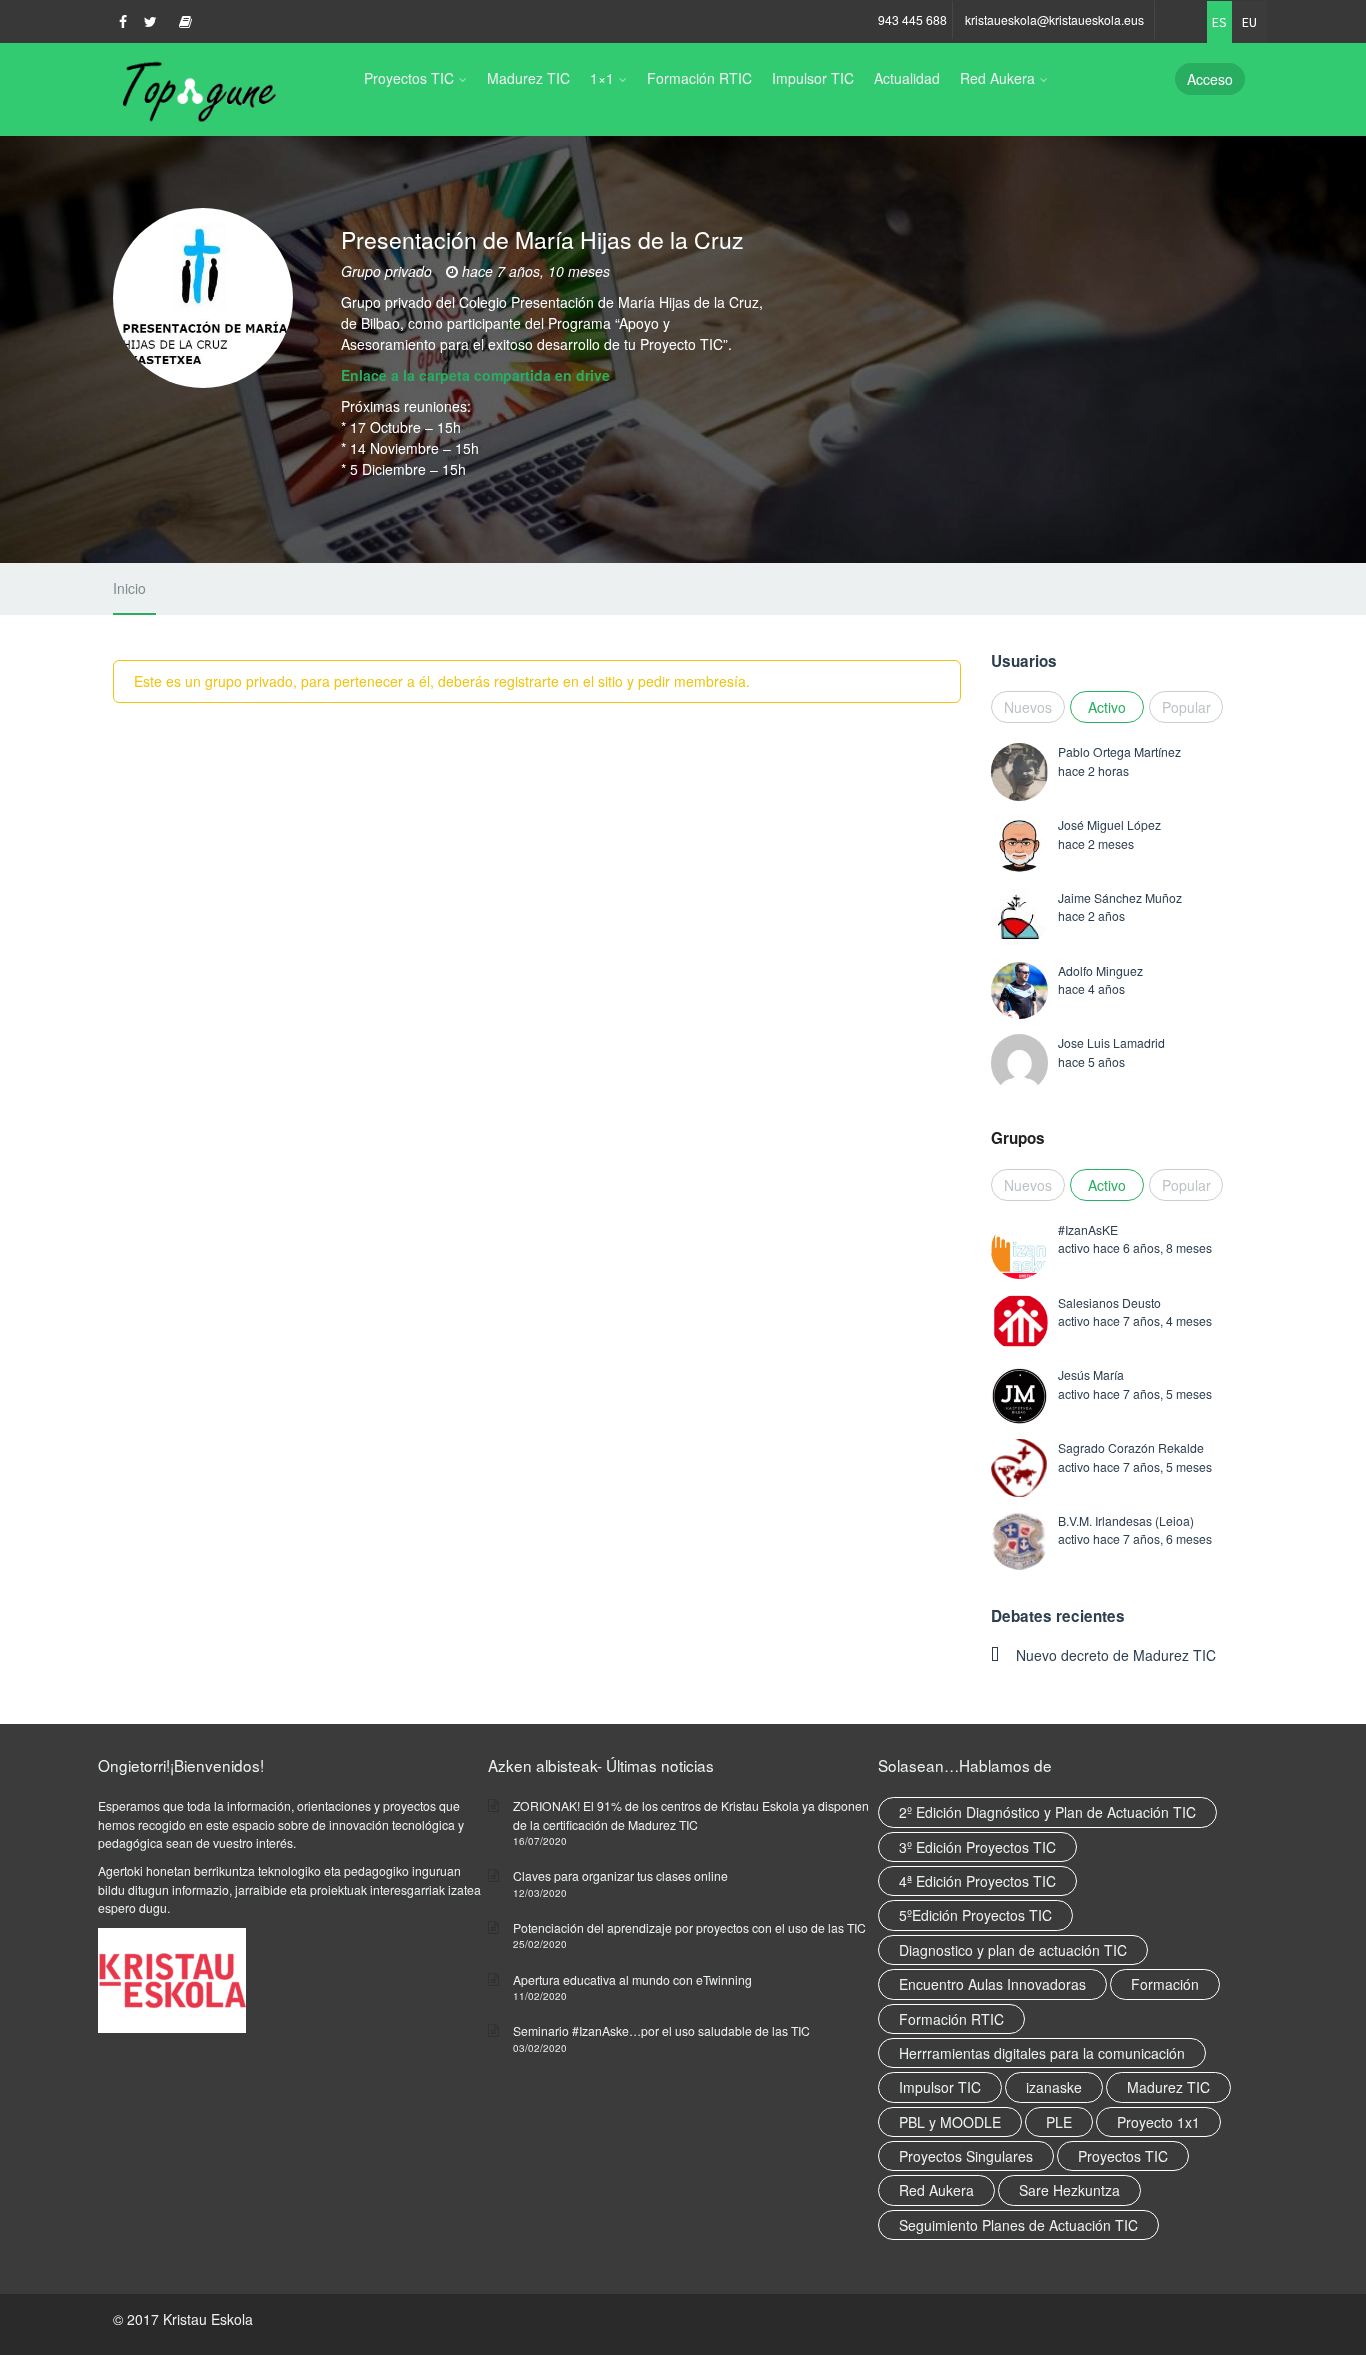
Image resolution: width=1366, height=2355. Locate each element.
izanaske (1054, 2087)
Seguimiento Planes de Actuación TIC (1018, 2225)
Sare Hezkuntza (1069, 2190)
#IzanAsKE (1088, 1229)
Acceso (1210, 79)
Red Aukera (997, 78)
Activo (1107, 707)
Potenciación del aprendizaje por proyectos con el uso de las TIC (689, 1927)
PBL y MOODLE (950, 2122)
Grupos (1018, 1138)
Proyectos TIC (409, 78)
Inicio (129, 588)
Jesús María (1091, 1374)
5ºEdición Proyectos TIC (975, 1915)
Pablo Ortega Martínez (1119, 751)
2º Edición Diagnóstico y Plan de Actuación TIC (1047, 1812)
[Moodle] (185, 21)
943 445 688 (912, 19)
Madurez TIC (528, 78)
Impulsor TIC (813, 78)
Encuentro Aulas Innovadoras (992, 1984)
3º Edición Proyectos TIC (977, 1847)
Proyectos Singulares (966, 2156)
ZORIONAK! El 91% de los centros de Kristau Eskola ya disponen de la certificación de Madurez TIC (691, 1814)
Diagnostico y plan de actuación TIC (1013, 1950)
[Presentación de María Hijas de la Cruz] (203, 313)
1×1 (602, 78)
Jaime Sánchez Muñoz (1120, 897)
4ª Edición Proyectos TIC (977, 1881)
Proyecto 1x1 (1158, 2122)
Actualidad (907, 78)
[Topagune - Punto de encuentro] (195, 90)
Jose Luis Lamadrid (1111, 1042)
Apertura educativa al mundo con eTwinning (632, 1979)
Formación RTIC (699, 78)
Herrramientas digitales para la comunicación (1042, 2053)
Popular (1186, 707)
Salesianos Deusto (1109, 1302)
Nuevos (1028, 707)
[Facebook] (123, 21)
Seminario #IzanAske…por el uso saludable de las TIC (661, 2030)
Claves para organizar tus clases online (620, 1875)
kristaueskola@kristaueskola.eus (1054, 19)
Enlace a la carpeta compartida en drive (475, 375)
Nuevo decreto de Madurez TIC (1116, 1655)
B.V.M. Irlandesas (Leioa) (1126, 1520)
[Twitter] (150, 21)
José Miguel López (1109, 824)
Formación (1165, 1984)
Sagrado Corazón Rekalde (1131, 1447)
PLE (1059, 2122)
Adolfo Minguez (1100, 970)
